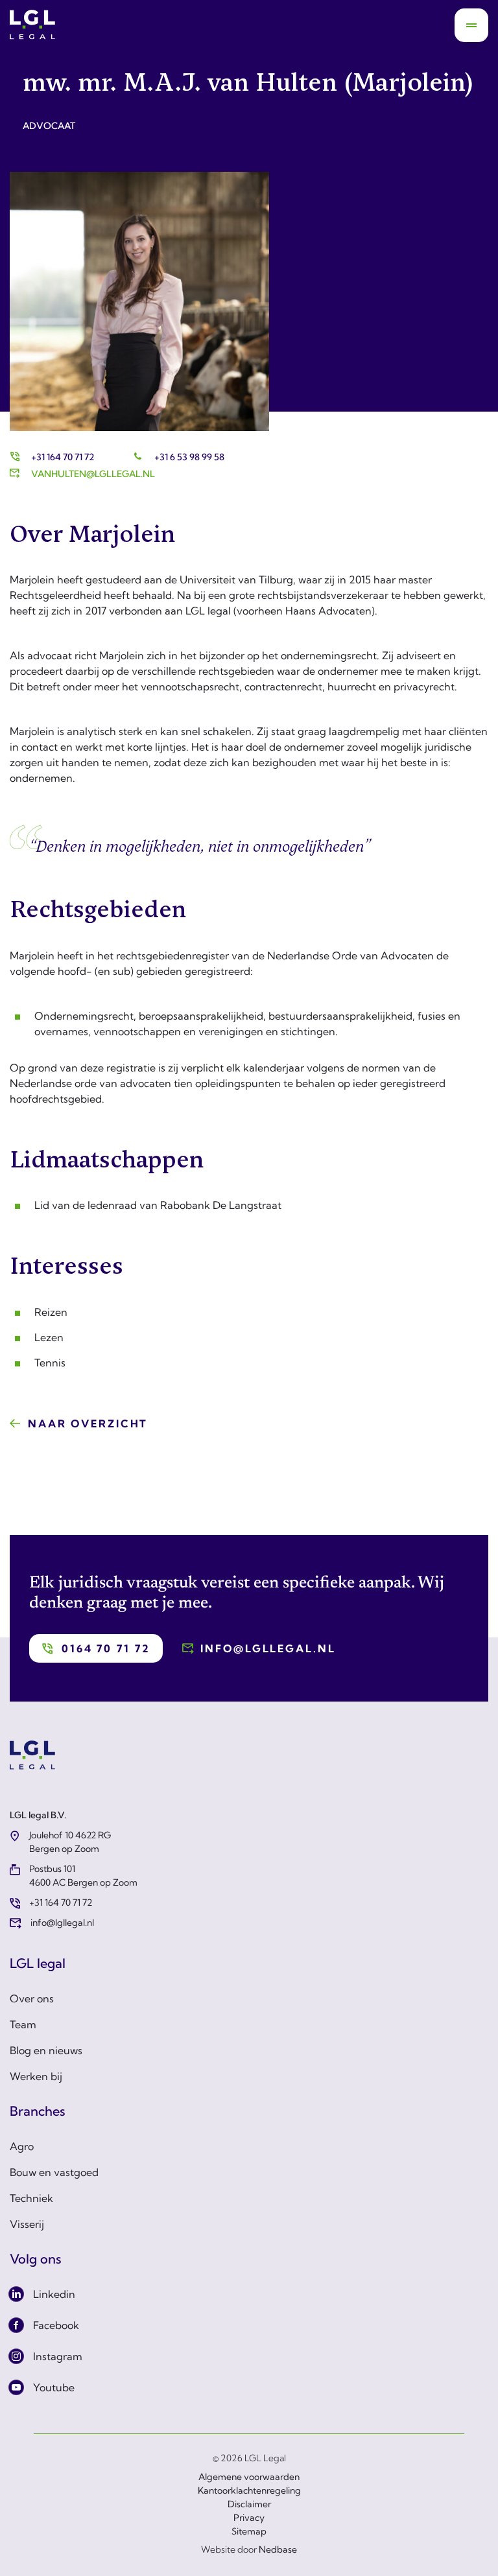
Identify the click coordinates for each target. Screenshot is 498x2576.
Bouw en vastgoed (54, 2172)
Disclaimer (249, 2504)
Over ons (32, 1998)
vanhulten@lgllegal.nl (93, 474)
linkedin (54, 2294)
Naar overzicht (88, 1423)
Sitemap (249, 2531)
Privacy (249, 2518)
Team (23, 2024)
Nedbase (278, 2549)
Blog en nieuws (46, 2050)
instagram (58, 2356)
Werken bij (36, 2076)
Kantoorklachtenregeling (249, 2490)
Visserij (27, 2224)
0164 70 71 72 (106, 1648)
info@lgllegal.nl (268, 1648)
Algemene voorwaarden (249, 2477)
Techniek (31, 2198)
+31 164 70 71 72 (63, 457)
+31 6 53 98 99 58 (189, 457)
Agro (22, 2146)
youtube (54, 2387)
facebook (56, 2325)
